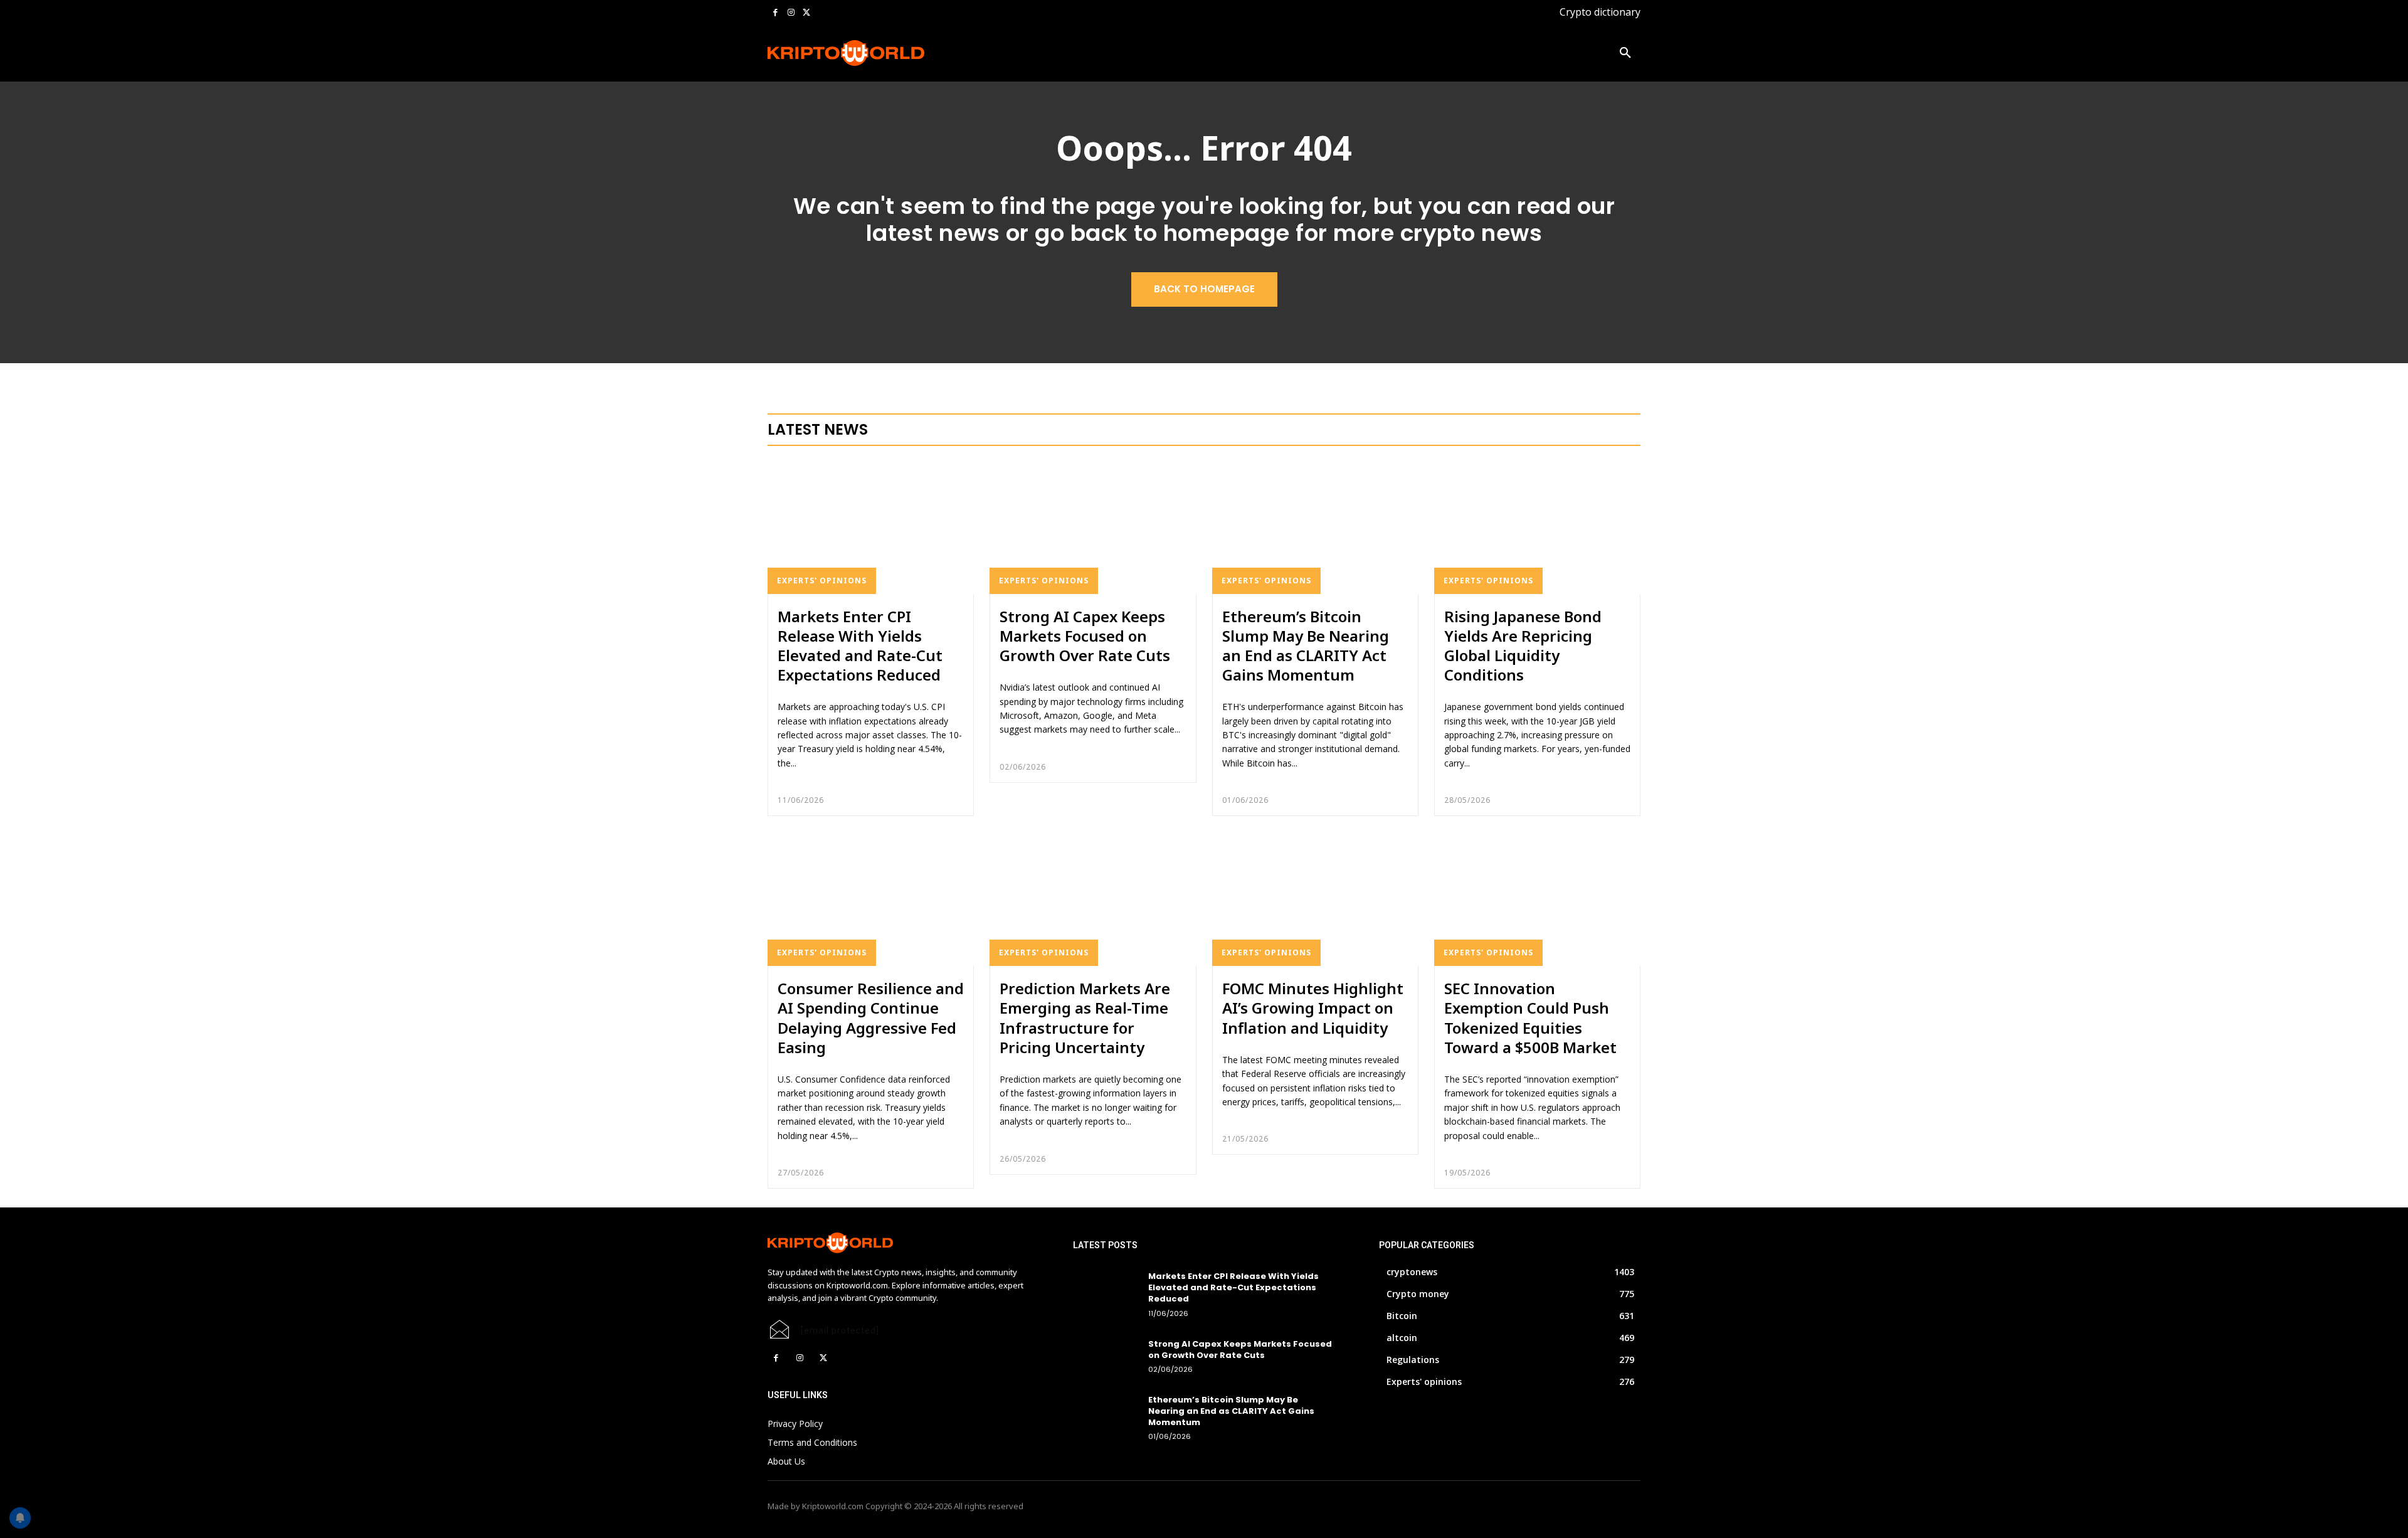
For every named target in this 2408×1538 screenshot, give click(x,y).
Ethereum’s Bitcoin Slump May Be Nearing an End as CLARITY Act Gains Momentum (1306, 646)
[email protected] (840, 1330)
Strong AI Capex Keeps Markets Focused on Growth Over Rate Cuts (1085, 636)
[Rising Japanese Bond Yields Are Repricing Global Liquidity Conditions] (1537, 527)
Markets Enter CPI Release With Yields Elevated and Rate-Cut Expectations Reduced (860, 646)
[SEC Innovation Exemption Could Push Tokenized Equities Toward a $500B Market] (1537, 899)
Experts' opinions (822, 581)
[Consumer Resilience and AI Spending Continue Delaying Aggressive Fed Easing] (871, 899)
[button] (1625, 53)
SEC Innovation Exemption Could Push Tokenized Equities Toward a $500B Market (1530, 1018)
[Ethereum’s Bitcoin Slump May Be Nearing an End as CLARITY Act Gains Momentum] (1315, 527)
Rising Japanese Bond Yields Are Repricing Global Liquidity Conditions (1523, 646)
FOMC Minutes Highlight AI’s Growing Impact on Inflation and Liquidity (1313, 1008)
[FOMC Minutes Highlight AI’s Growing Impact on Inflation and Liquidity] (1315, 899)
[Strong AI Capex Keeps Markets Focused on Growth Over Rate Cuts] (1093, 527)
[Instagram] (791, 13)
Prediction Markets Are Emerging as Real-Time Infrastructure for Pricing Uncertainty (1085, 1018)
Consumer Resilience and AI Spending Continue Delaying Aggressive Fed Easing (871, 1018)
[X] (806, 13)
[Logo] (846, 53)
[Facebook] (775, 13)
